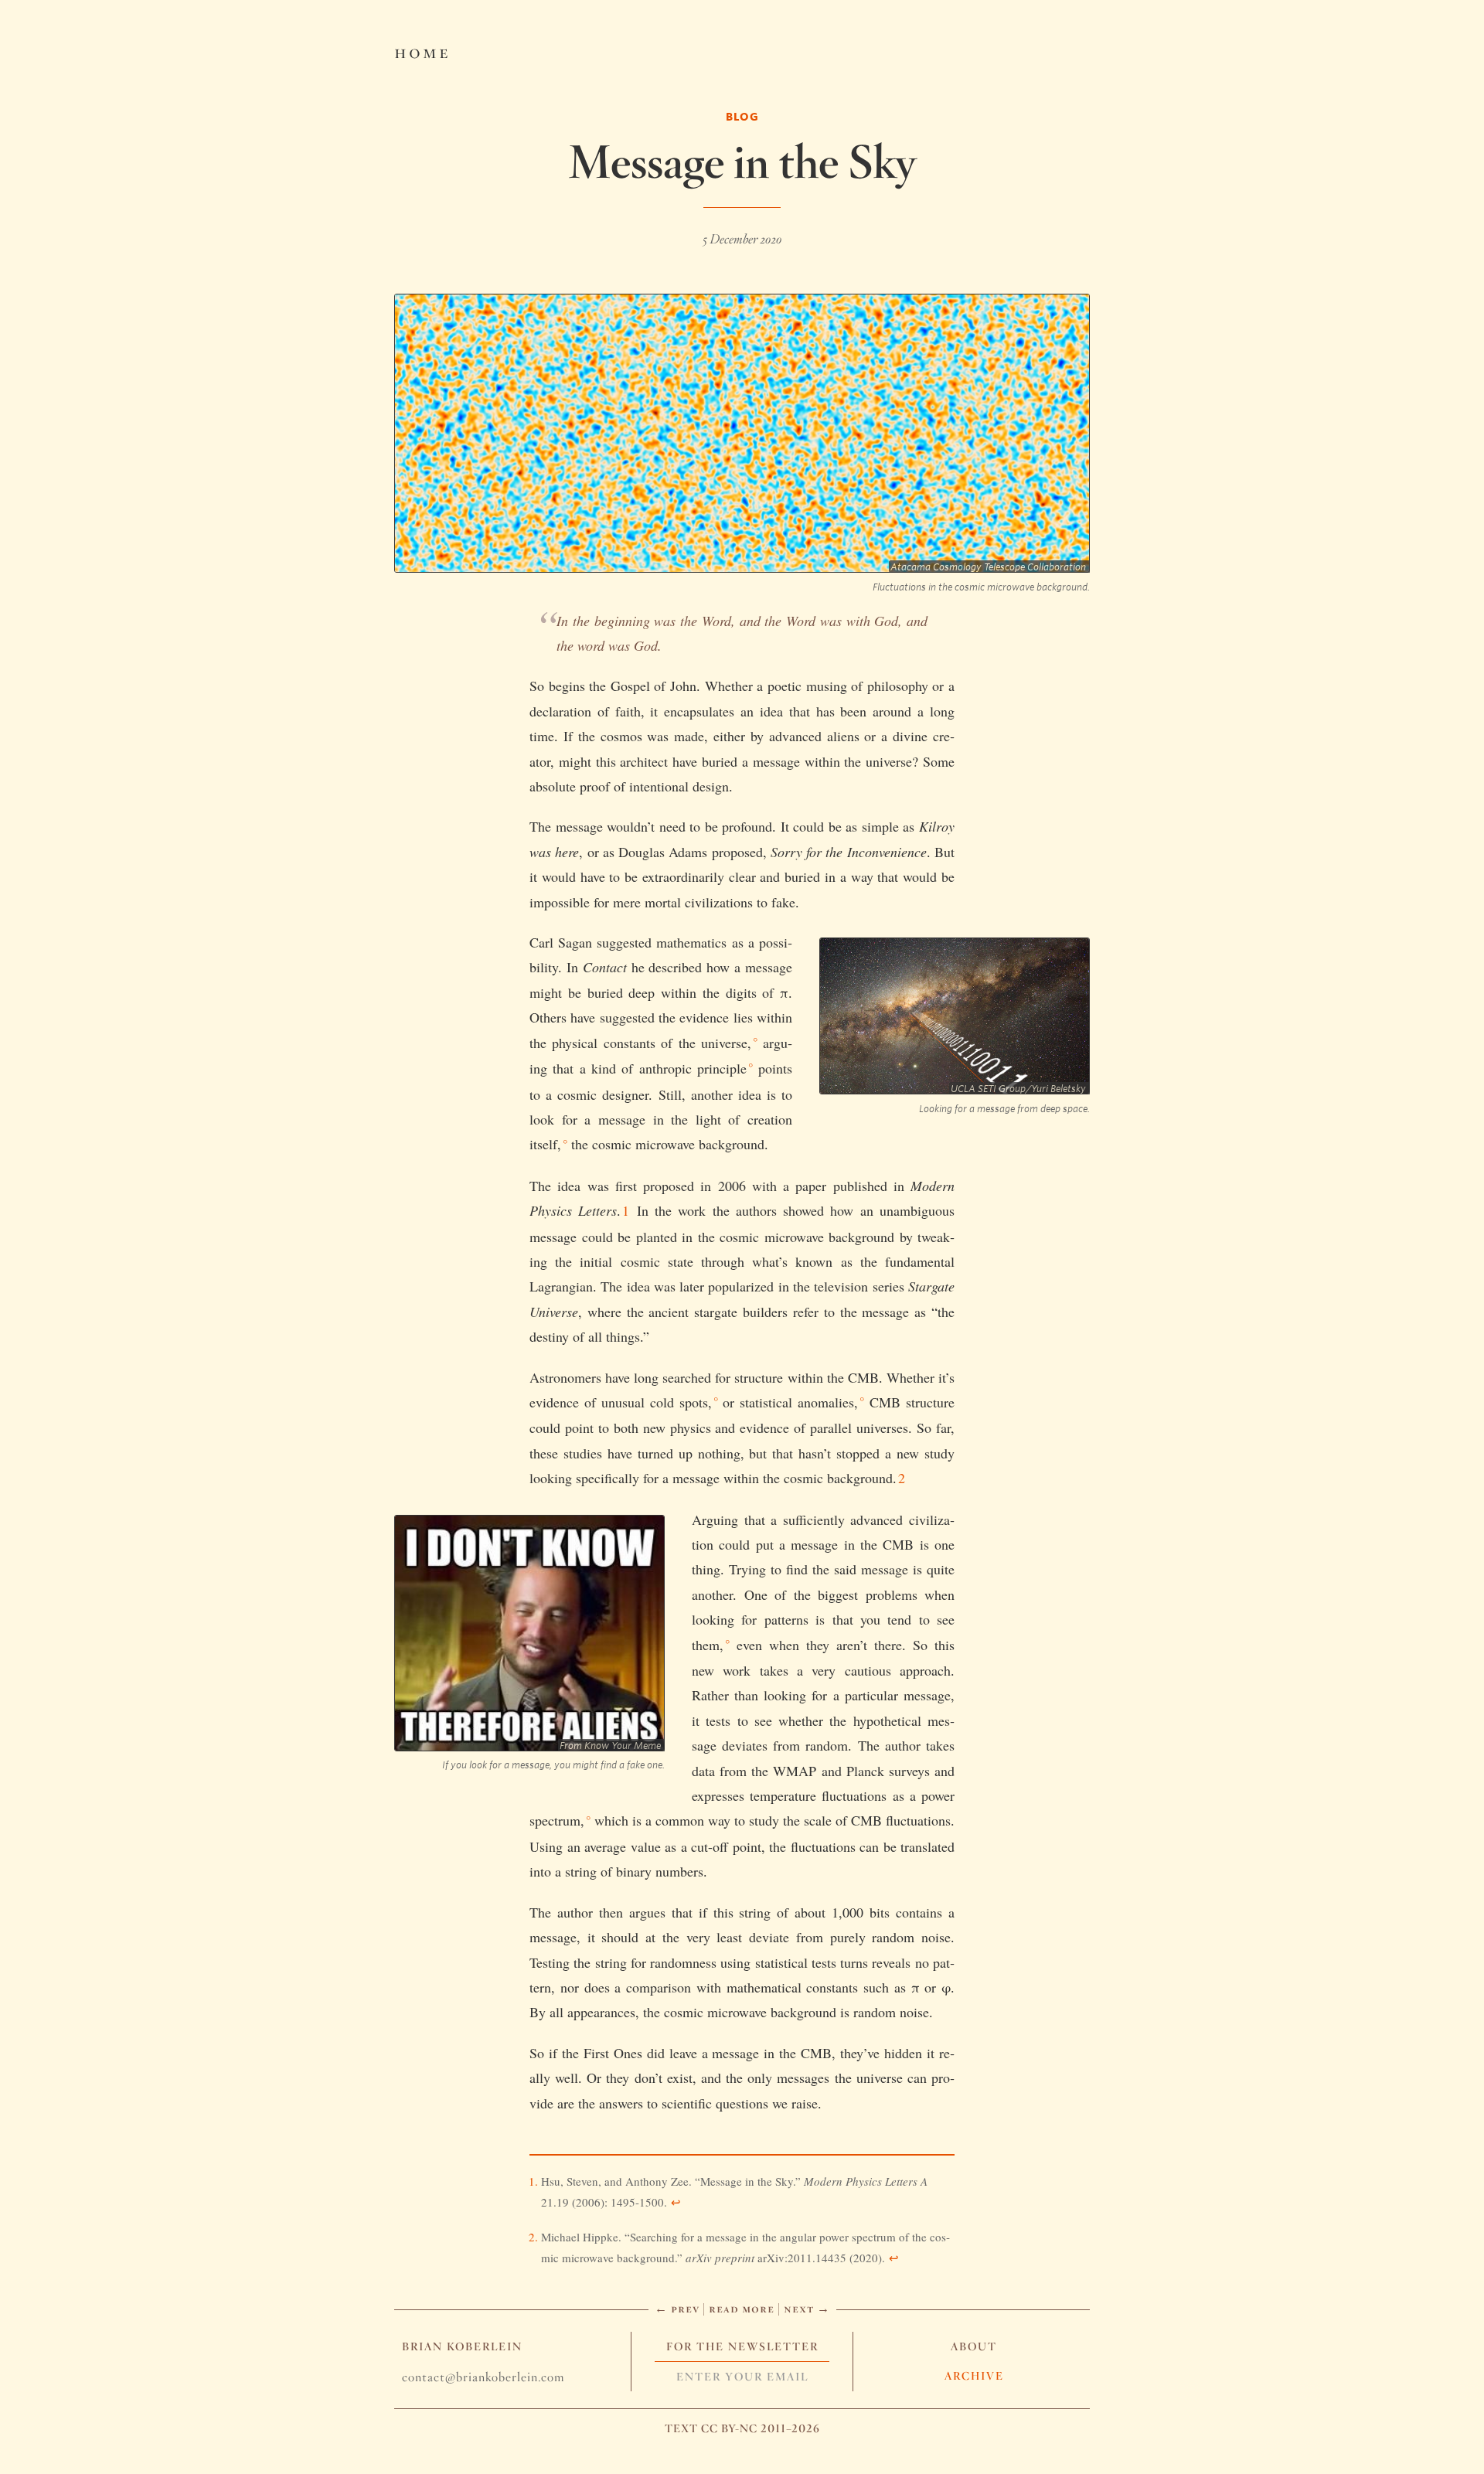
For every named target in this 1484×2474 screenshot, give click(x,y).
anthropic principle (693, 1068)
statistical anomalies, (799, 1402)
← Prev (677, 2308)
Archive (974, 2376)
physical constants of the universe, (652, 1043)
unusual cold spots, (657, 1402)
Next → (807, 2308)
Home (422, 51)
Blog (742, 116)
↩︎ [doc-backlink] (676, 2202)
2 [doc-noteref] (902, 1478)
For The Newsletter (742, 2346)
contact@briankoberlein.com (483, 2377)
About (974, 2346)
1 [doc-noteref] (626, 1210)
